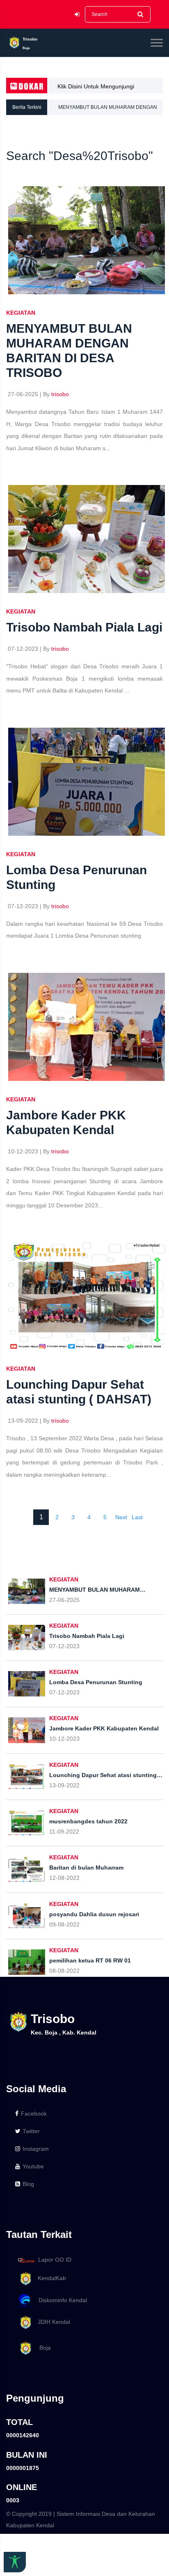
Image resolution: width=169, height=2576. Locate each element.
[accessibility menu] (15, 2562)
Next (121, 1517)
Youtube (33, 2166)
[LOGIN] (77, 15)
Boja (42, 2348)
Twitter (31, 2131)
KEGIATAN (21, 313)
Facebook (34, 2114)
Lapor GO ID (55, 2260)
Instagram (36, 2149)
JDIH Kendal (51, 2322)
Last (137, 1517)
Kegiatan (21, 1369)
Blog (28, 2184)
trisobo (60, 394)
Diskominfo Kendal (60, 2300)
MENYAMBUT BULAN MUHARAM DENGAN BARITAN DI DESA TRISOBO (108, 110)
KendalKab (49, 2278)
